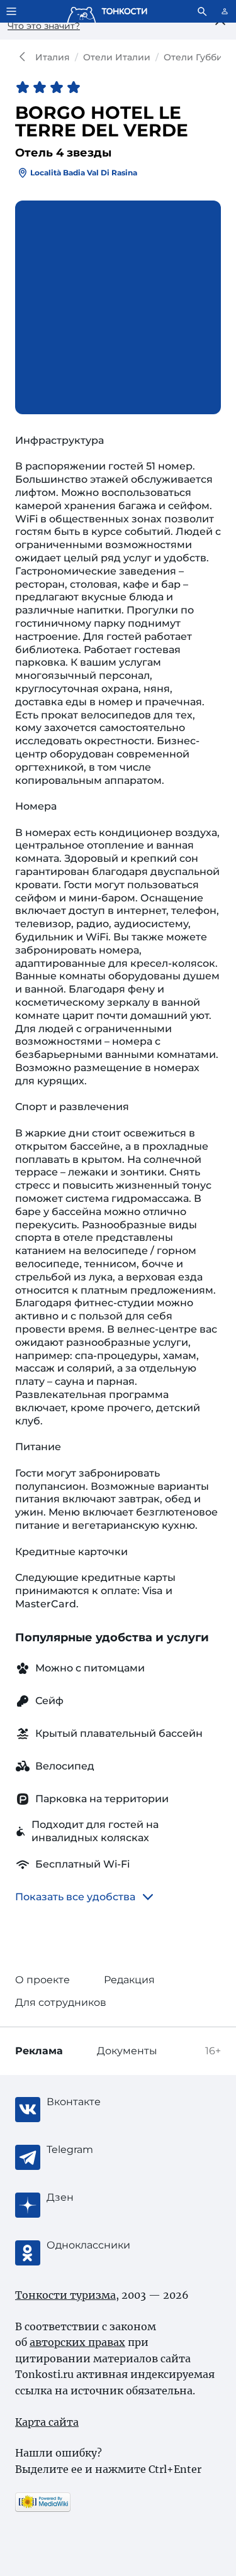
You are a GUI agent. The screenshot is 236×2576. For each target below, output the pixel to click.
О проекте (42, 1980)
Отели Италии (117, 57)
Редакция (129, 1980)
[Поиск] (202, 11)
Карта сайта (47, 2422)
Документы (127, 2051)
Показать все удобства (75, 1897)
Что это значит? (44, 26)
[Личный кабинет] (225, 11)
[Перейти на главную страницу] (107, 11)
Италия (53, 57)
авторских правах (77, 2342)
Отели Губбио (196, 57)
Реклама (39, 2051)
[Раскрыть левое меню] (11, 11)
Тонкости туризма (25, 57)
